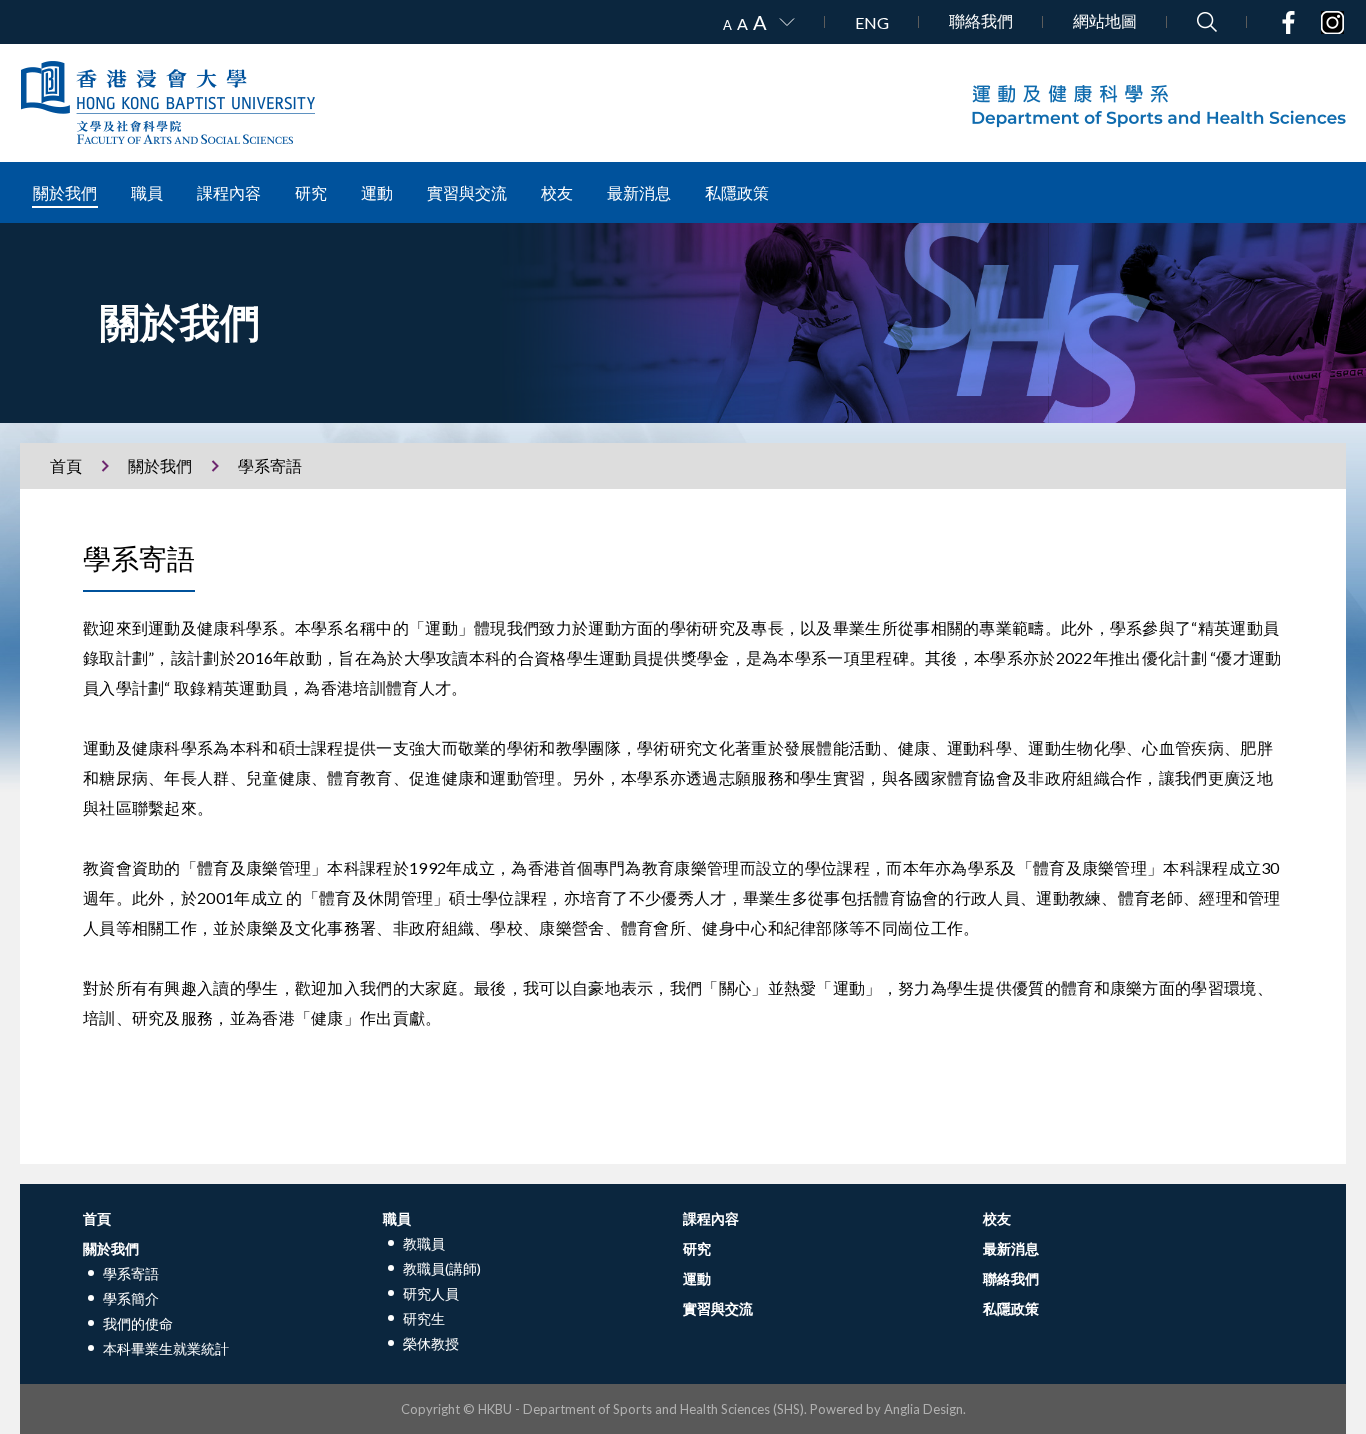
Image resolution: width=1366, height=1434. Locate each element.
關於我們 (65, 192)
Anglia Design (923, 1409)
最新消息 (639, 192)
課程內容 (229, 192)
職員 (147, 192)
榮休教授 (431, 1343)
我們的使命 (138, 1323)
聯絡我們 (981, 20)
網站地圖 (1105, 20)
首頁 (66, 465)
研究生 (424, 1318)
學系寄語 (131, 1273)
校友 (557, 192)
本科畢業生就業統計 (166, 1348)
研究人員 (431, 1293)
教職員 (424, 1243)
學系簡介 (131, 1298)
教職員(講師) (442, 1268)
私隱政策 (737, 192)
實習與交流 (467, 192)
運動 (377, 192)
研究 (311, 192)
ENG (872, 22)
